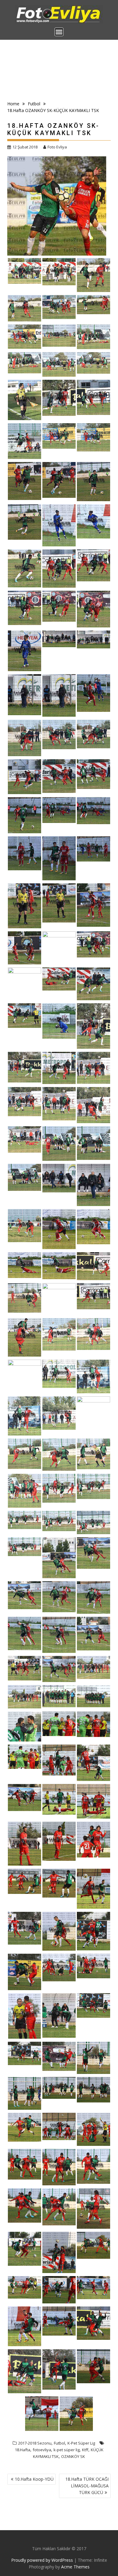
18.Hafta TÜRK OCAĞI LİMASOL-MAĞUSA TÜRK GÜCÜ (87, 2486)
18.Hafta (23, 2450)
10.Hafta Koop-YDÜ (34, 2479)
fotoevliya (42, 2450)
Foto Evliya (57, 147)
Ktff (85, 2450)
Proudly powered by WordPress (42, 2560)
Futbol (59, 2443)
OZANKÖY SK (73, 2456)
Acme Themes (75, 2567)
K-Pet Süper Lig (81, 2443)
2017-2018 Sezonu (35, 2443)
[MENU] (59, 32)
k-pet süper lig (67, 2450)
